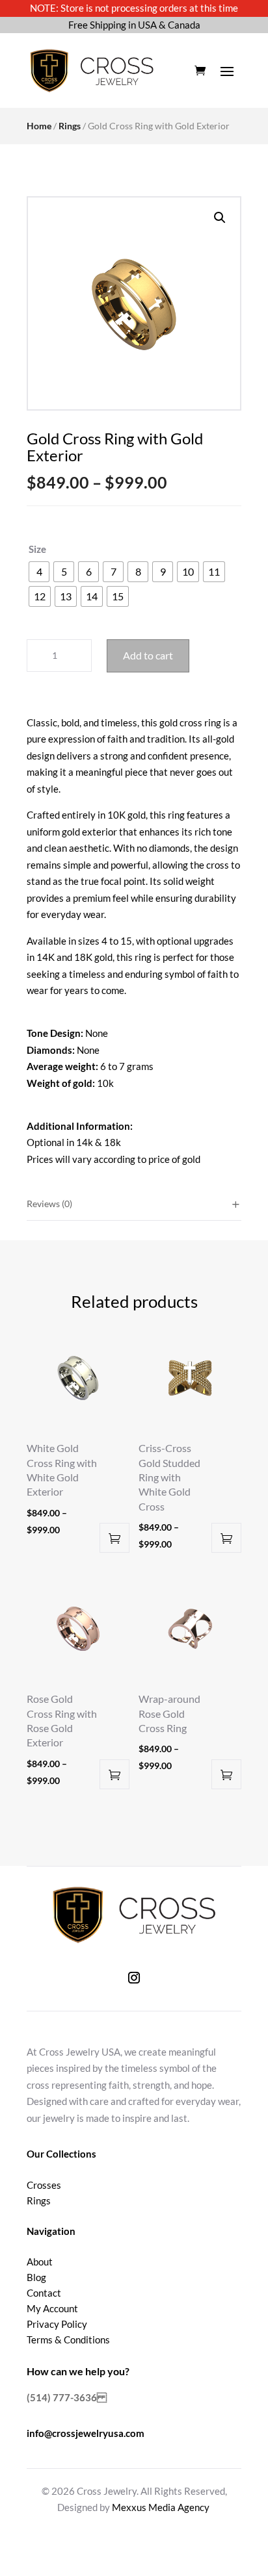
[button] (220, 218)
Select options (114, 1538)
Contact (44, 2293)
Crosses (44, 2185)
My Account (52, 2308)
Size (37, 549)
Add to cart (148, 655)
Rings (70, 126)
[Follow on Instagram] (134, 1978)
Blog (36, 2277)
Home (39, 126)
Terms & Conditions (68, 2340)
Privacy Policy (57, 2324)
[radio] (39, 572)
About (40, 2262)
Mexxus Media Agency (161, 2507)
